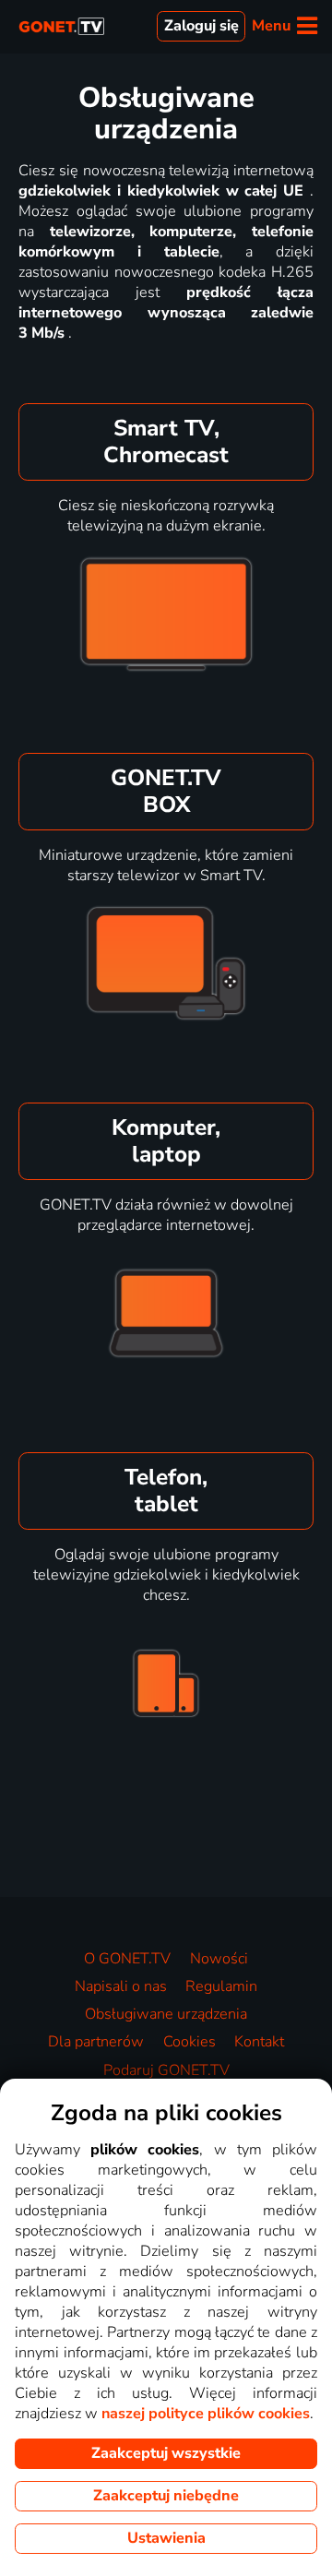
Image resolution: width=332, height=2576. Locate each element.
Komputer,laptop (166, 1141)
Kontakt (259, 2042)
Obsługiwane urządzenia (166, 2014)
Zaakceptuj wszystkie (166, 2453)
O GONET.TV (127, 1959)
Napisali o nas (121, 1986)
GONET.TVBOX (166, 791)
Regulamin (221, 1986)
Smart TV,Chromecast (166, 441)
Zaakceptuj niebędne (166, 2496)
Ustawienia (166, 2538)
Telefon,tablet (166, 1491)
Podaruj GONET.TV (166, 2070)
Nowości (219, 1959)
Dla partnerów (96, 2042)
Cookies (190, 2042)
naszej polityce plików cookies (206, 2414)
